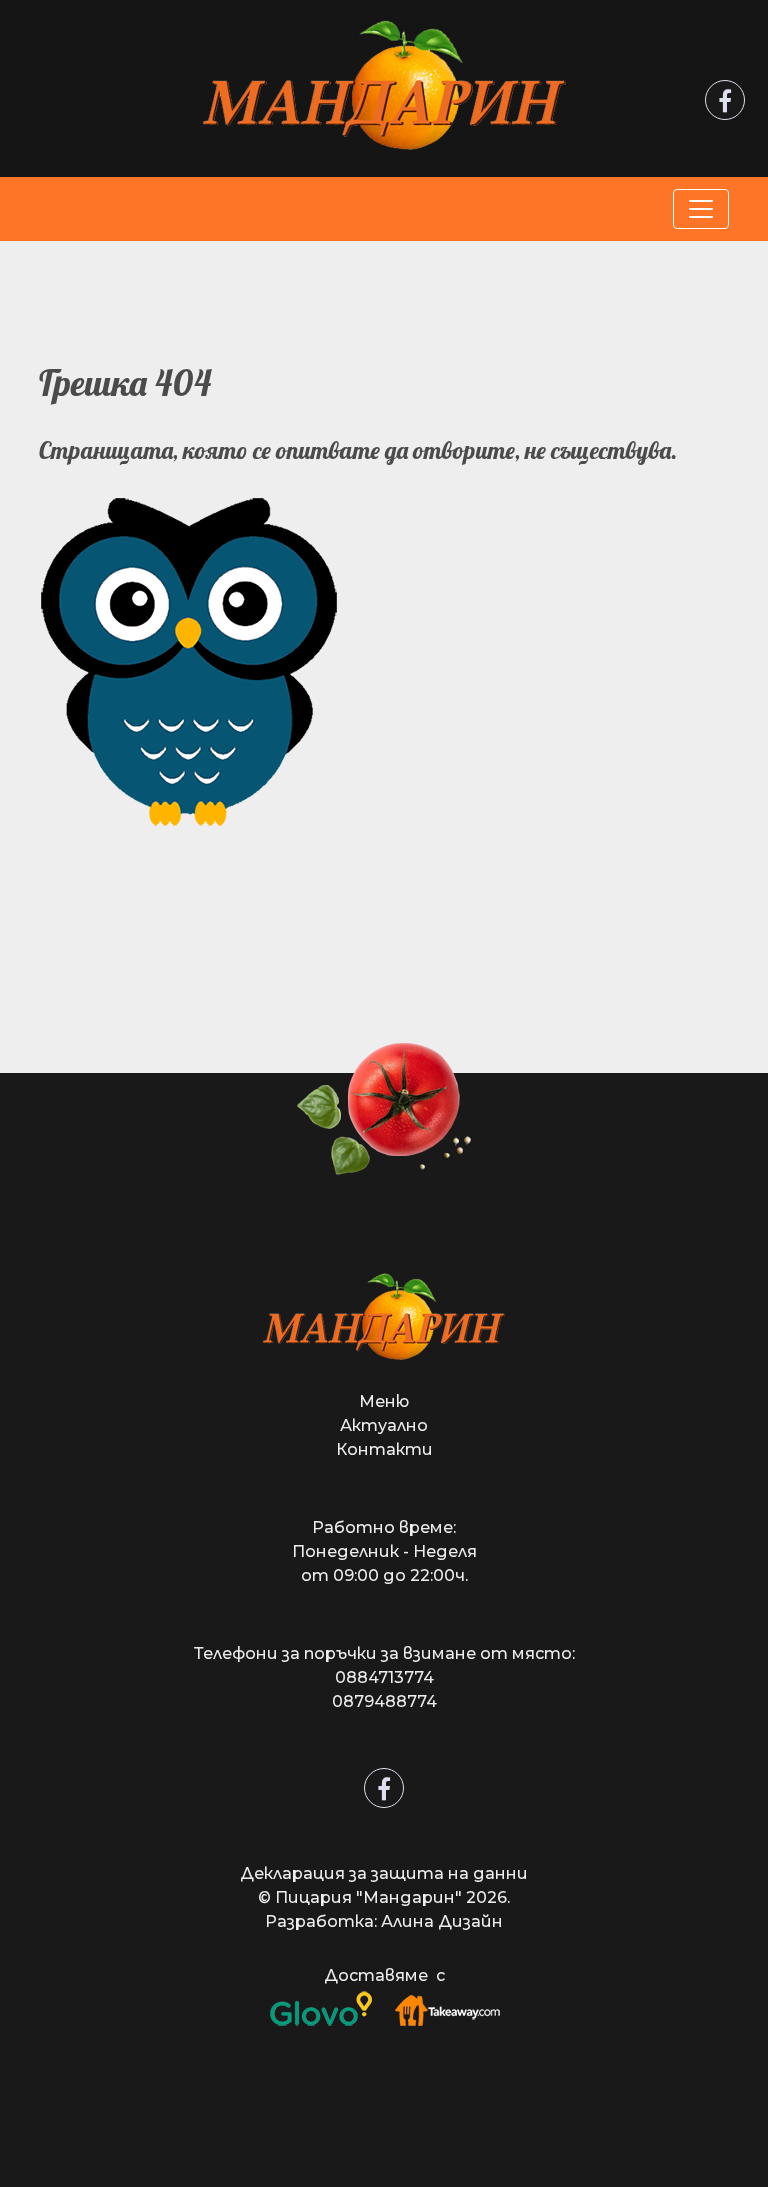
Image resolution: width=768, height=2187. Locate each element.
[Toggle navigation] (701, 209)
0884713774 (384, 1677)
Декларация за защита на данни (384, 1873)
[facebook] (725, 104)
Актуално (384, 1425)
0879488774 (384, 1701)
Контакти (384, 1449)
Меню (384, 1401)
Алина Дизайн (442, 1921)
